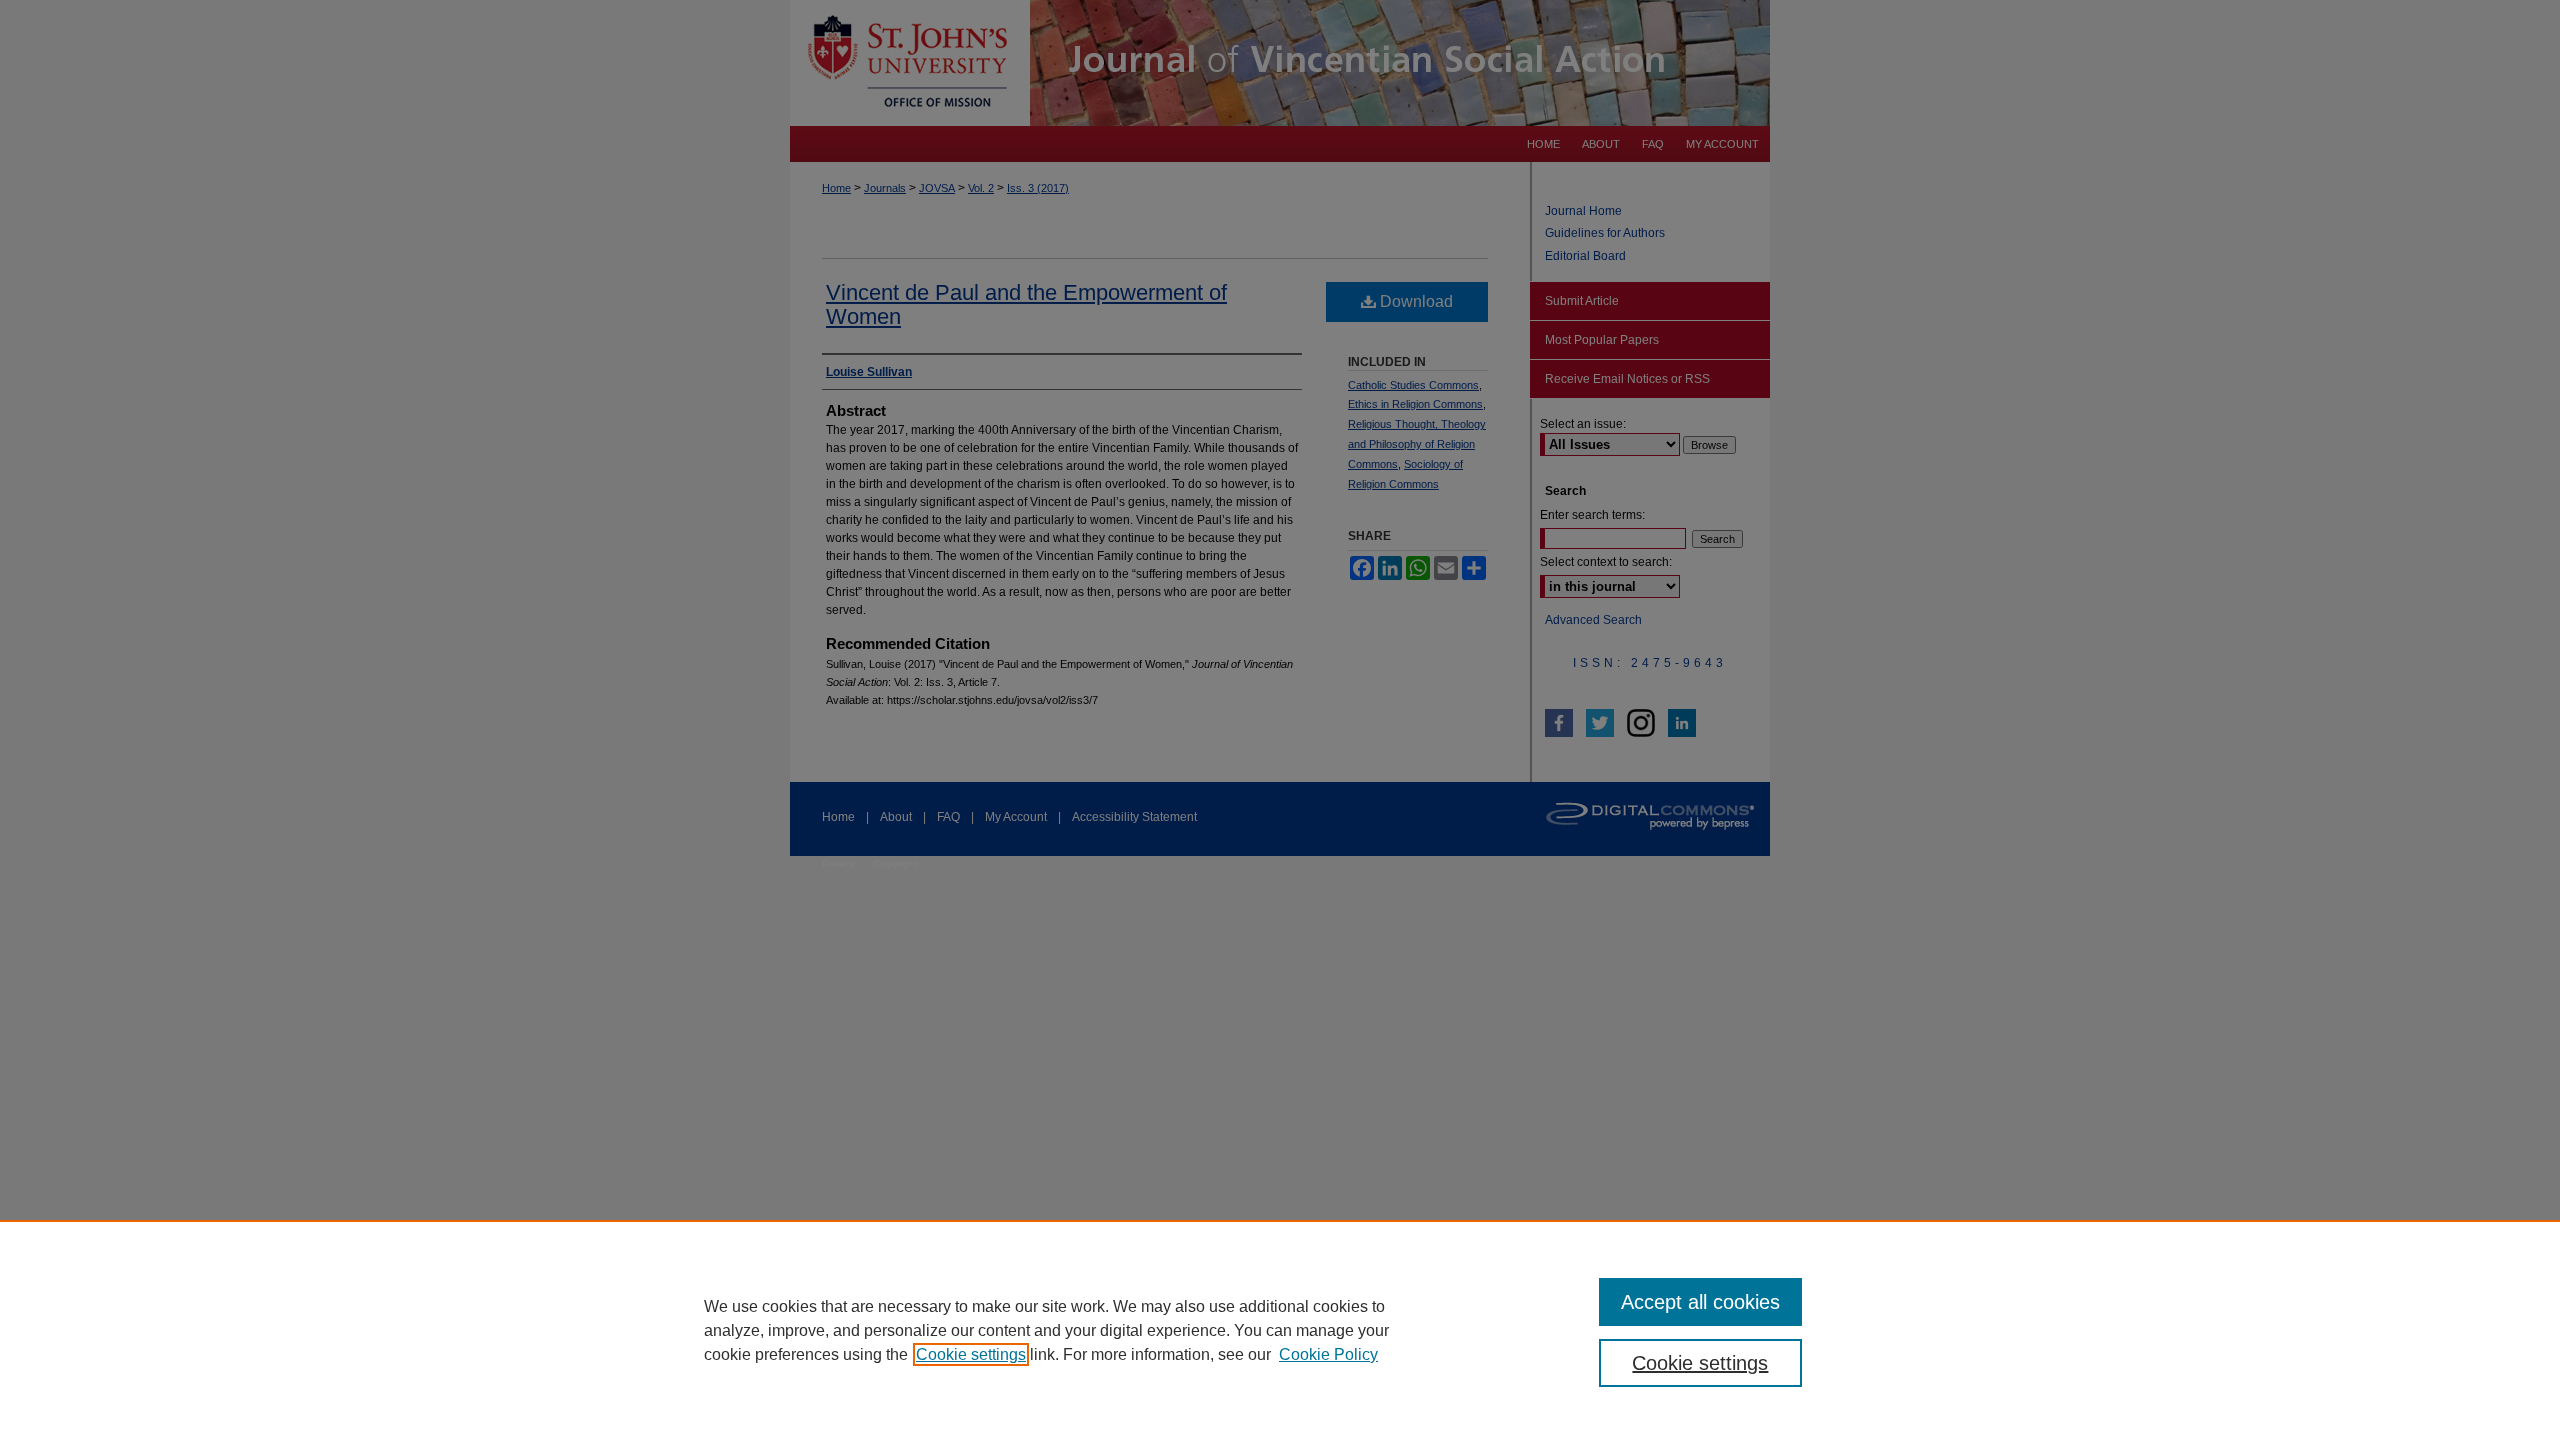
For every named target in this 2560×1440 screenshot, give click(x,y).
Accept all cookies (1700, 1302)
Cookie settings (971, 1354)
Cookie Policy (1328, 1354)
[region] (1280, 1330)
